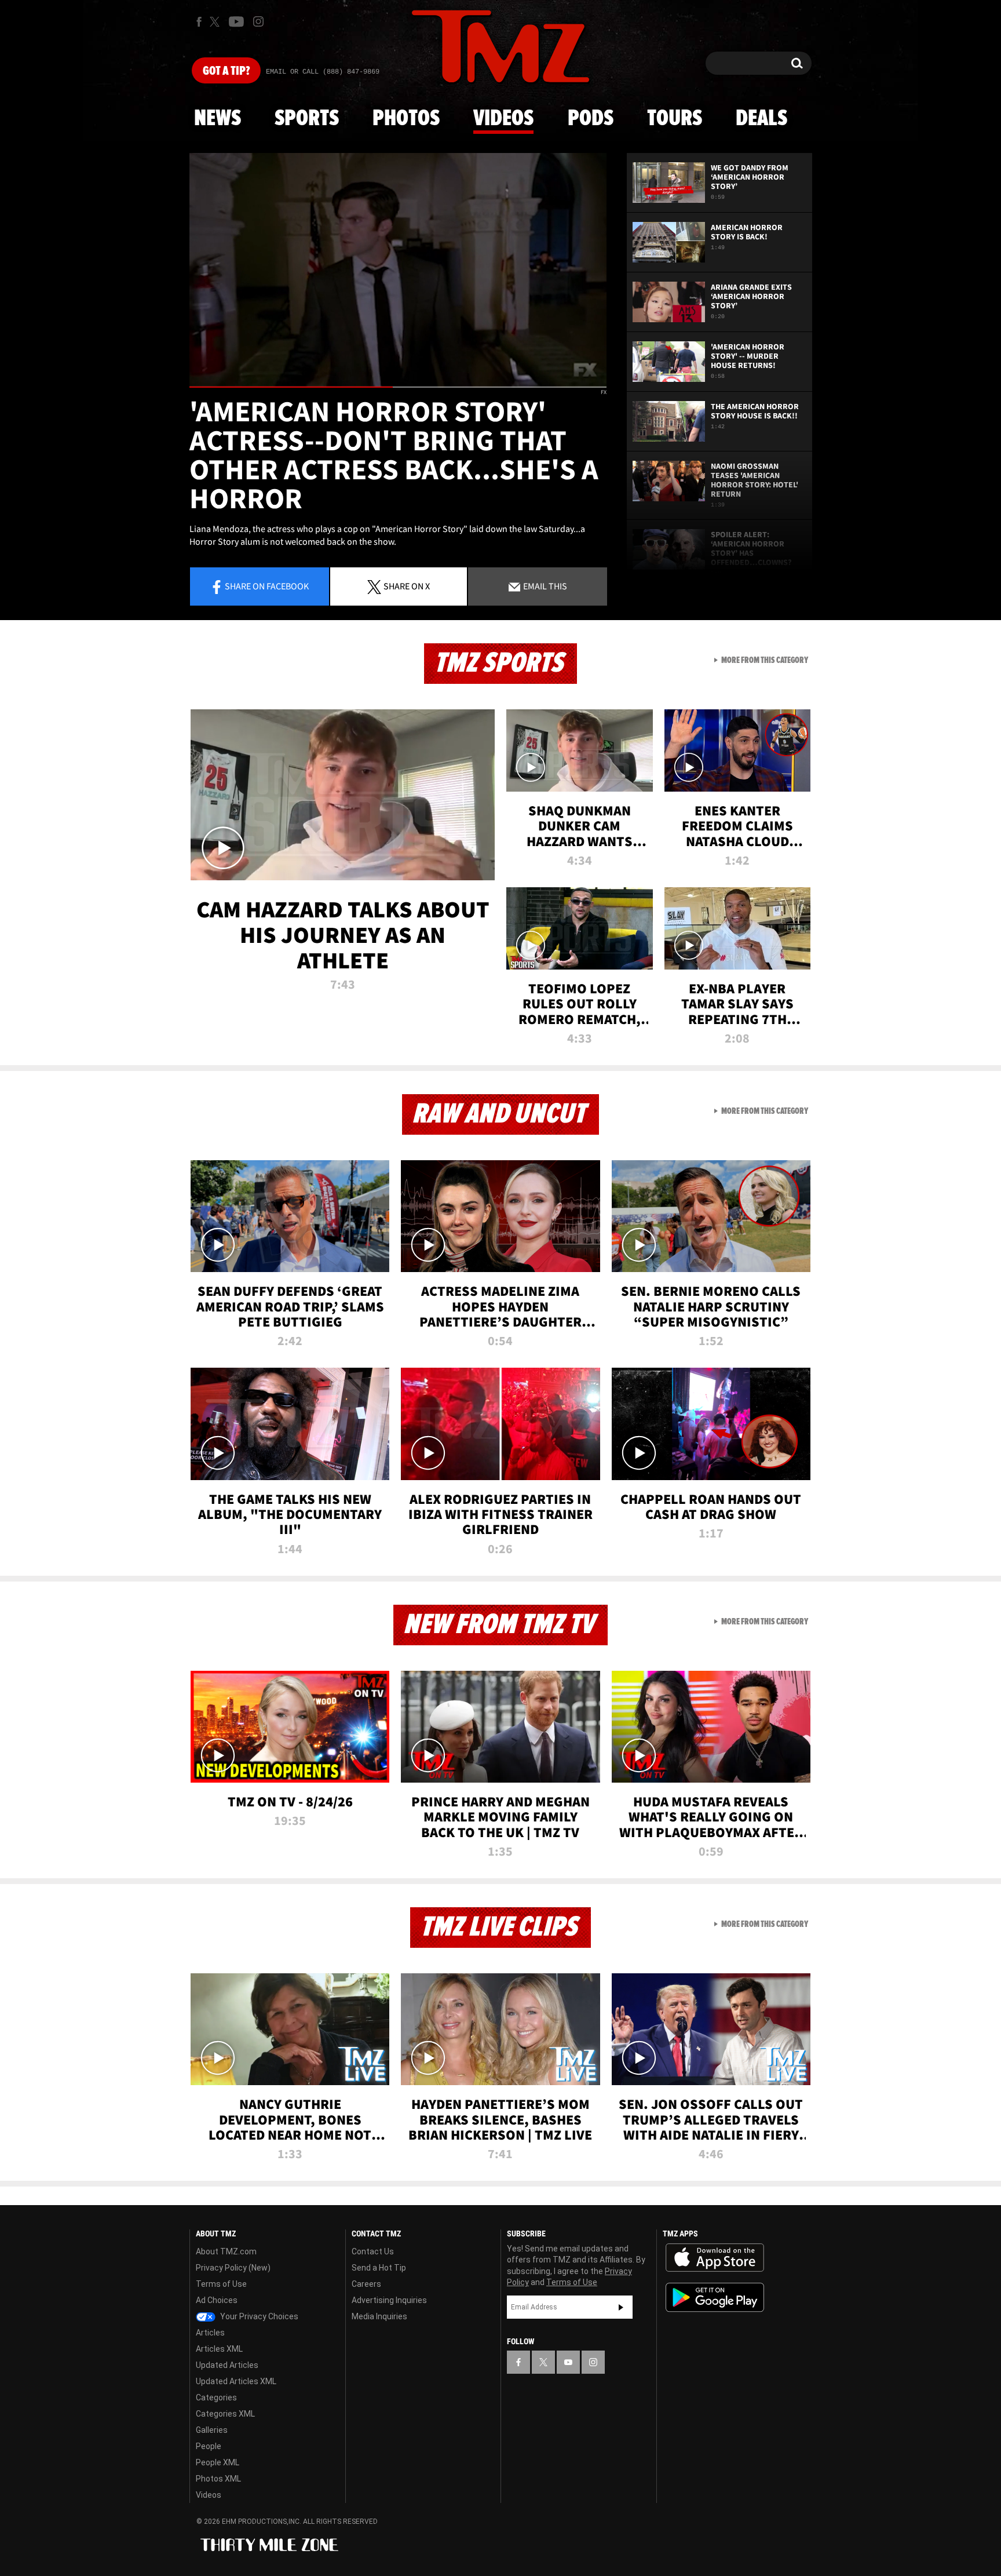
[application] (398, 270)
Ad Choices (217, 2300)
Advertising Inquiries (389, 2300)
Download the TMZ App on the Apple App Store (715, 2258)
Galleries (212, 2430)
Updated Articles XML (236, 2381)
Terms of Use (221, 2284)
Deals (761, 119)
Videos (503, 119)
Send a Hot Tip (379, 2268)
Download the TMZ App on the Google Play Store (715, 2298)
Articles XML (219, 2349)
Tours (675, 119)
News (218, 119)
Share (267, 586)
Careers (366, 2284)
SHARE (407, 586)
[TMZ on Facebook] (199, 22)
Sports (307, 119)
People (209, 2446)
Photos (406, 119)
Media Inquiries (379, 2316)
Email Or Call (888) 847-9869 (323, 72)
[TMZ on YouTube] (568, 2362)
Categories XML (225, 2414)
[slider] (398, 387)
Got (226, 71)
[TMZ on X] (216, 22)
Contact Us (373, 2251)
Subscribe (621, 2307)
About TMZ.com (226, 2251)
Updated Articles (227, 2365)
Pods (591, 119)
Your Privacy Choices (258, 2316)
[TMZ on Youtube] (236, 21)
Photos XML (218, 2479)
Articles (210, 2333)
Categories (216, 2398)
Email (544, 586)
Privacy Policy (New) (233, 2268)
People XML (218, 2462)
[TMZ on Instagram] (258, 21)
